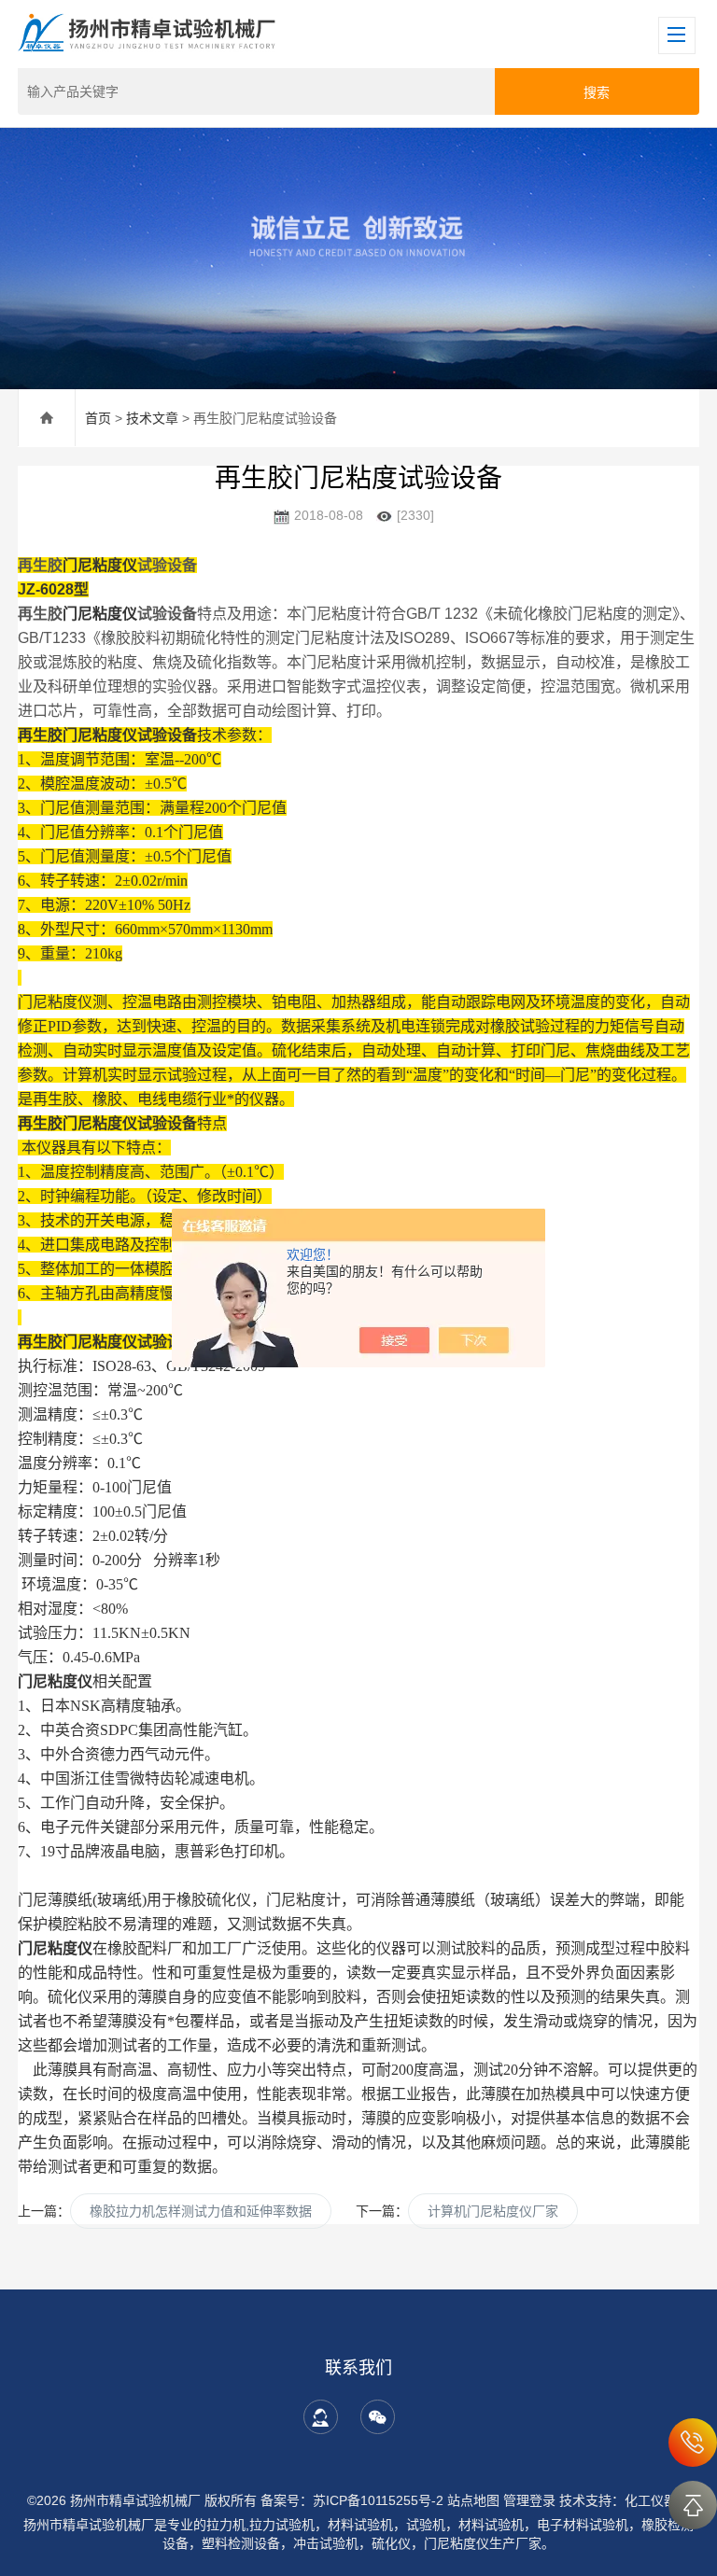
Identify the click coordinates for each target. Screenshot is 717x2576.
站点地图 (473, 2500)
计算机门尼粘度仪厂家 (493, 2211)
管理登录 (529, 2500)
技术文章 (152, 418)
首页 (98, 418)
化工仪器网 (657, 2500)
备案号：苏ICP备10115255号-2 (352, 2500)
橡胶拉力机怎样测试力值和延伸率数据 (201, 2211)
